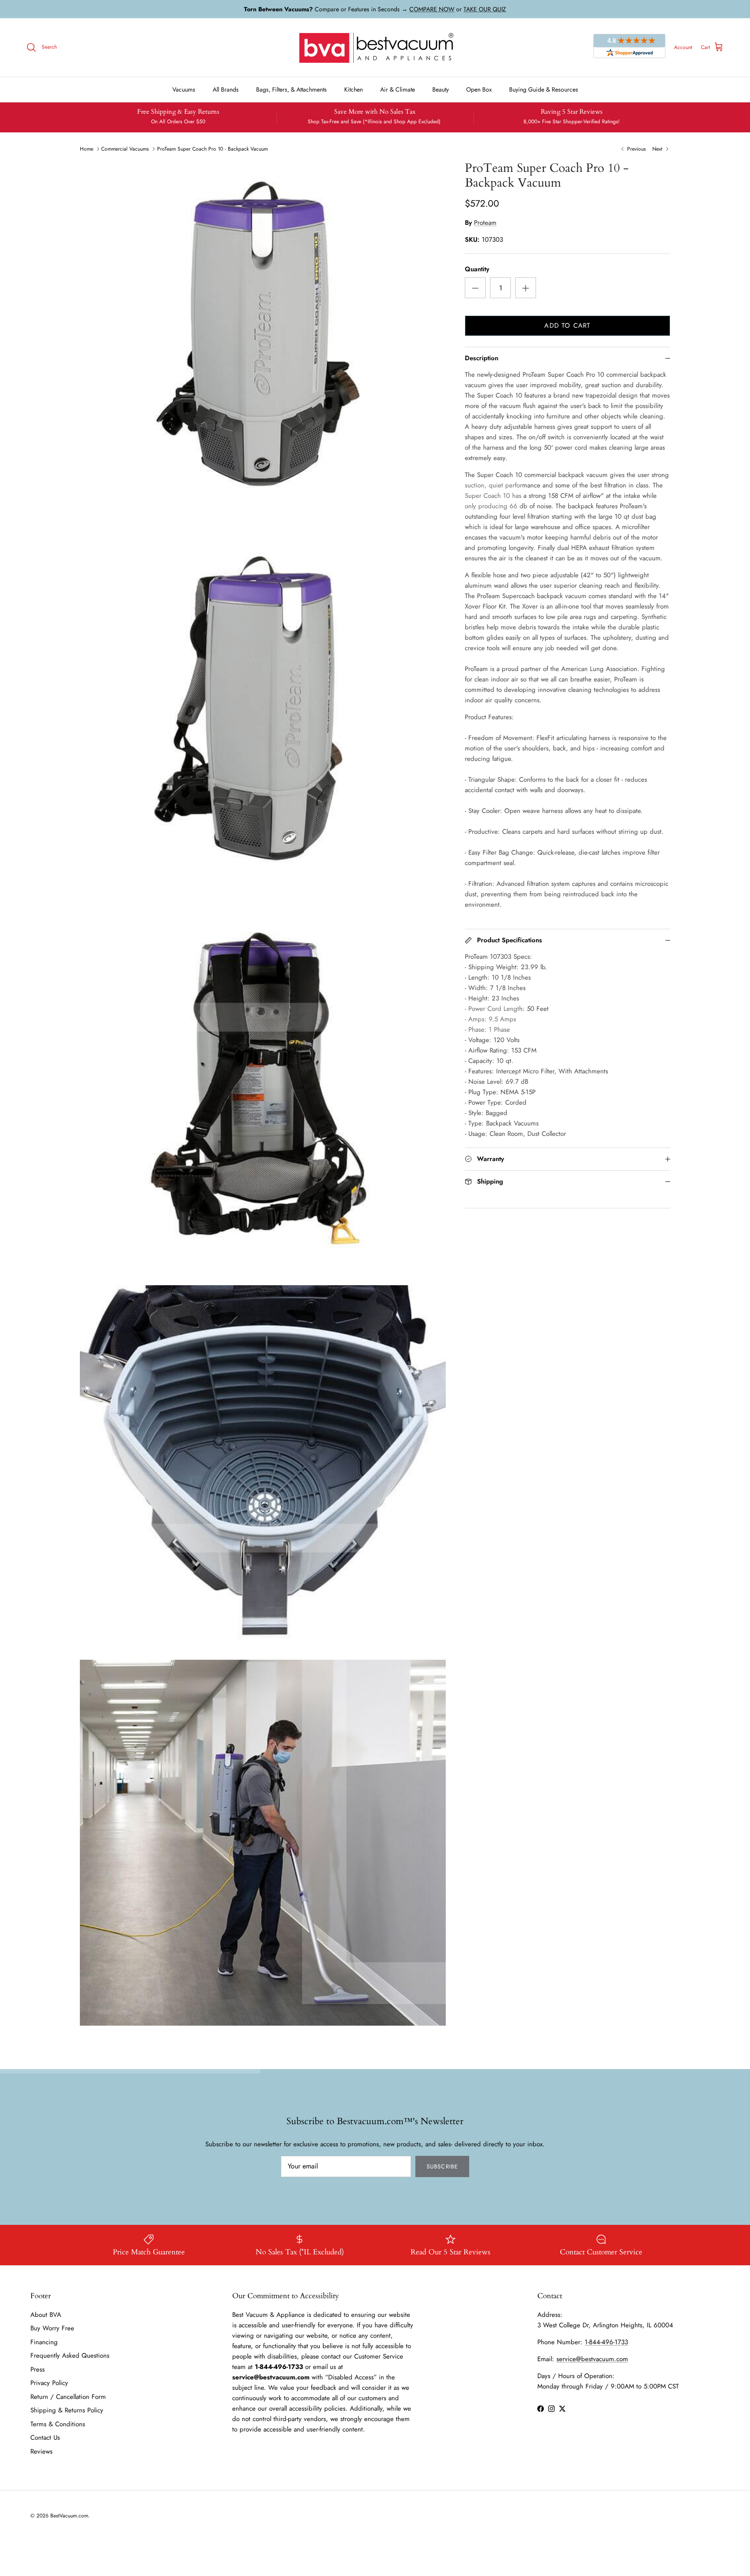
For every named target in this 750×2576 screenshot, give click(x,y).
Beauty (441, 89)
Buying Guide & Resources (544, 89)
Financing (44, 2342)
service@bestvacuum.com (592, 2359)
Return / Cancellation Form (68, 2397)
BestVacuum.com (69, 2516)
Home (87, 149)
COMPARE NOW (432, 9)
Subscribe (442, 2166)
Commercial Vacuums (125, 149)
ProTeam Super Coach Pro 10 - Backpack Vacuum (212, 149)
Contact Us (45, 2438)
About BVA (46, 2315)
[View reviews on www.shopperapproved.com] (629, 47)
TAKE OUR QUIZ (485, 9)
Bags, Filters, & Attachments (291, 89)
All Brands (226, 89)
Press (38, 2369)
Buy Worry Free (52, 2328)
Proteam (485, 223)
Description (482, 358)
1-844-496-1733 (606, 2342)
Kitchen (354, 89)
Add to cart (567, 326)
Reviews (41, 2451)
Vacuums (184, 89)
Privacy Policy (49, 2383)
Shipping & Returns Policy (67, 2410)
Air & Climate (398, 89)
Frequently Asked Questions (70, 2356)
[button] (475, 288)
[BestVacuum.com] (375, 48)
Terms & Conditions (58, 2424)
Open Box (479, 89)
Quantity (477, 269)
